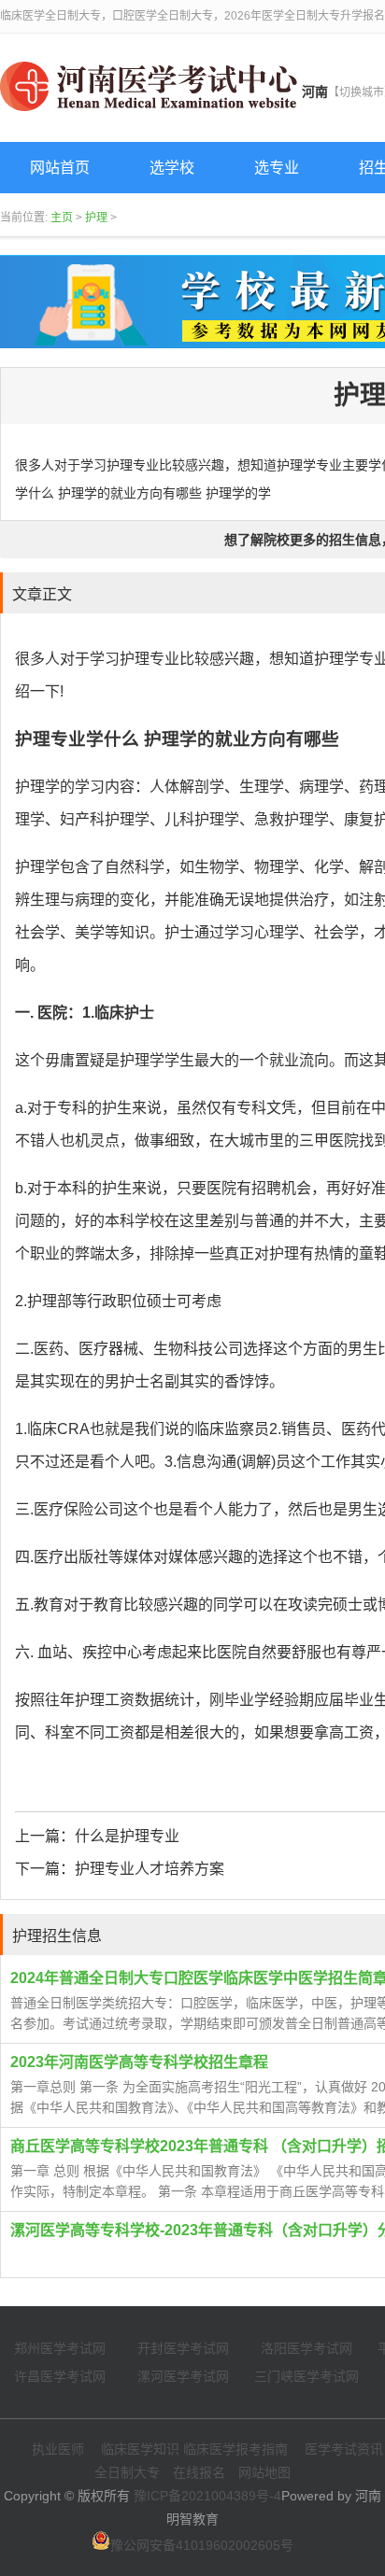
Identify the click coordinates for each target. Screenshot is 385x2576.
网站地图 (264, 2472)
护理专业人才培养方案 (150, 1869)
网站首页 (60, 168)
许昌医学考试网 (60, 2376)
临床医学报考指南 (235, 2449)
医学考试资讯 (344, 2449)
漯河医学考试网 (183, 2376)
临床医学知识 (140, 2449)
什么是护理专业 (127, 1836)
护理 (96, 218)
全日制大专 (127, 2472)
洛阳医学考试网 (307, 2348)
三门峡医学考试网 (307, 2376)
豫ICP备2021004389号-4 (207, 2496)
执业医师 (58, 2449)
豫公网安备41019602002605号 (202, 2545)
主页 (62, 218)
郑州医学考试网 (60, 2348)
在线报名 (199, 2472)
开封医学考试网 (183, 2348)
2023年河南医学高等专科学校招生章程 (139, 2062)
